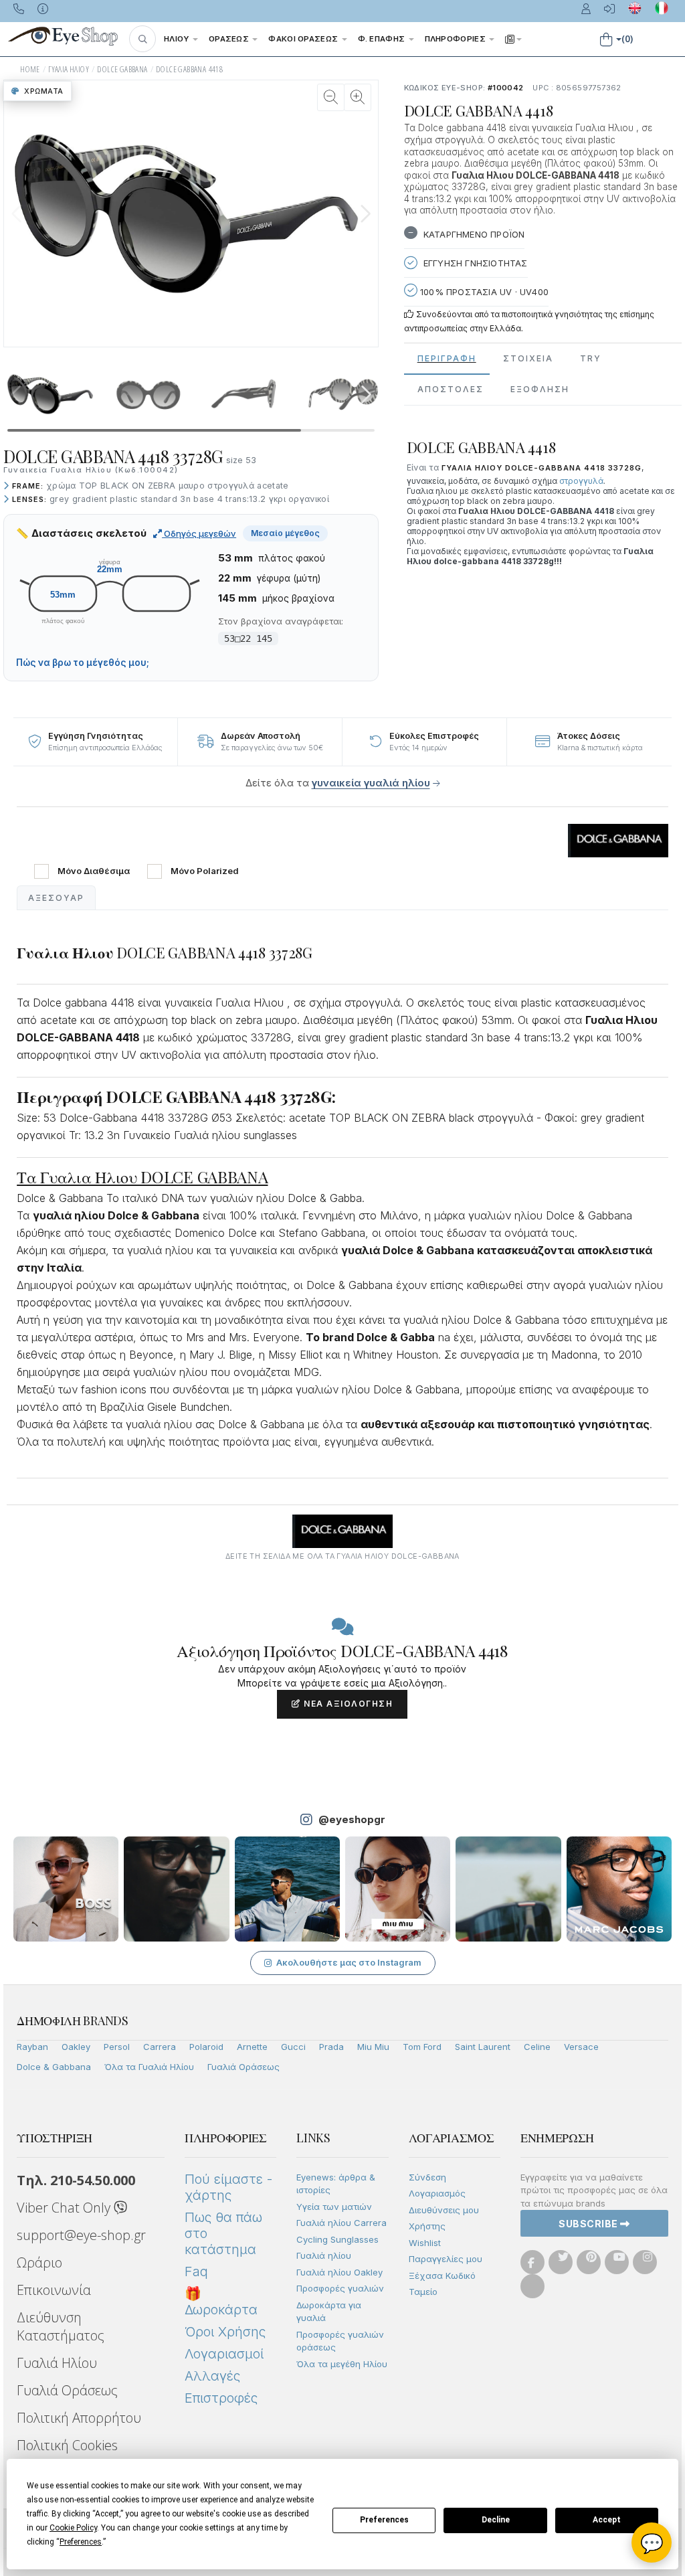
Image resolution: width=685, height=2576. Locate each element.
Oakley (76, 2047)
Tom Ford (422, 2047)
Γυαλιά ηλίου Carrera (341, 2223)
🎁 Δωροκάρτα (221, 2302)
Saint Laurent (483, 2047)
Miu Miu (373, 2047)
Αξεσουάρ (56, 898)
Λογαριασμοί (224, 2354)
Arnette (252, 2047)
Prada (331, 2047)
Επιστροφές (221, 2398)
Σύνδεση (427, 2177)
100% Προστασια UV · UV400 (483, 292)
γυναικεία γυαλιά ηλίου (371, 783)
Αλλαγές (212, 2376)
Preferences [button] (81, 2542)
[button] (142, 39)
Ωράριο (39, 2262)
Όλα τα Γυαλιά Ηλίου (149, 2067)
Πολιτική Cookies (67, 2445)
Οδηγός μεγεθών (199, 533)
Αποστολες (451, 389)
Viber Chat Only (65, 2208)
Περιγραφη (447, 358)
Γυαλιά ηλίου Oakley (339, 2272)
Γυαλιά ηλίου (324, 2255)
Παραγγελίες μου (446, 2259)
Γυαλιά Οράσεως (243, 2067)
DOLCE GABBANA (122, 69)
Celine (537, 2047)
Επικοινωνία (54, 2290)
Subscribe (589, 2224)
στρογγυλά (581, 481)
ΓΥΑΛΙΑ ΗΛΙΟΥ (69, 69)
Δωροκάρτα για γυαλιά (329, 2312)
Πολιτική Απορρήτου (79, 2418)
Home (30, 69)
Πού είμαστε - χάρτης (228, 2187)
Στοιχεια (528, 358)
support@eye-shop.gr (81, 2235)
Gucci (293, 2047)
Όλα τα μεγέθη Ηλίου (342, 2364)
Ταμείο (423, 2292)
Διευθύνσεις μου (444, 2210)
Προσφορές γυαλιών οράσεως (340, 2341)
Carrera (160, 2047)
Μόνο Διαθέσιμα (94, 871)
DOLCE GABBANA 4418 (189, 69)
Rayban (32, 2047)
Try (591, 358)
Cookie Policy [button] (73, 2528)
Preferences (384, 2520)
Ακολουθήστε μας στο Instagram (349, 1962)
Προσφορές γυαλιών (340, 2288)
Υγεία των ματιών (334, 2207)
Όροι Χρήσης (225, 2332)
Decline (496, 2520)
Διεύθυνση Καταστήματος (61, 2326)
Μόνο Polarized (205, 871)
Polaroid (206, 2047)
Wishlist (425, 2243)
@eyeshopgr (352, 1819)
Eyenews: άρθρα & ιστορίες (336, 2184)
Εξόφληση (540, 389)
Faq (196, 2271)
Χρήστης (427, 2226)
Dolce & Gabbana (54, 2067)
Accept (607, 2520)
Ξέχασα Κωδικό (442, 2276)
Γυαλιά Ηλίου (57, 2363)
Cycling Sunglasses (337, 2239)
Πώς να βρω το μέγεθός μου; (83, 663)
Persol (117, 2047)
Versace (581, 2047)
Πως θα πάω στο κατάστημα (223, 2233)
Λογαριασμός (437, 2193)
